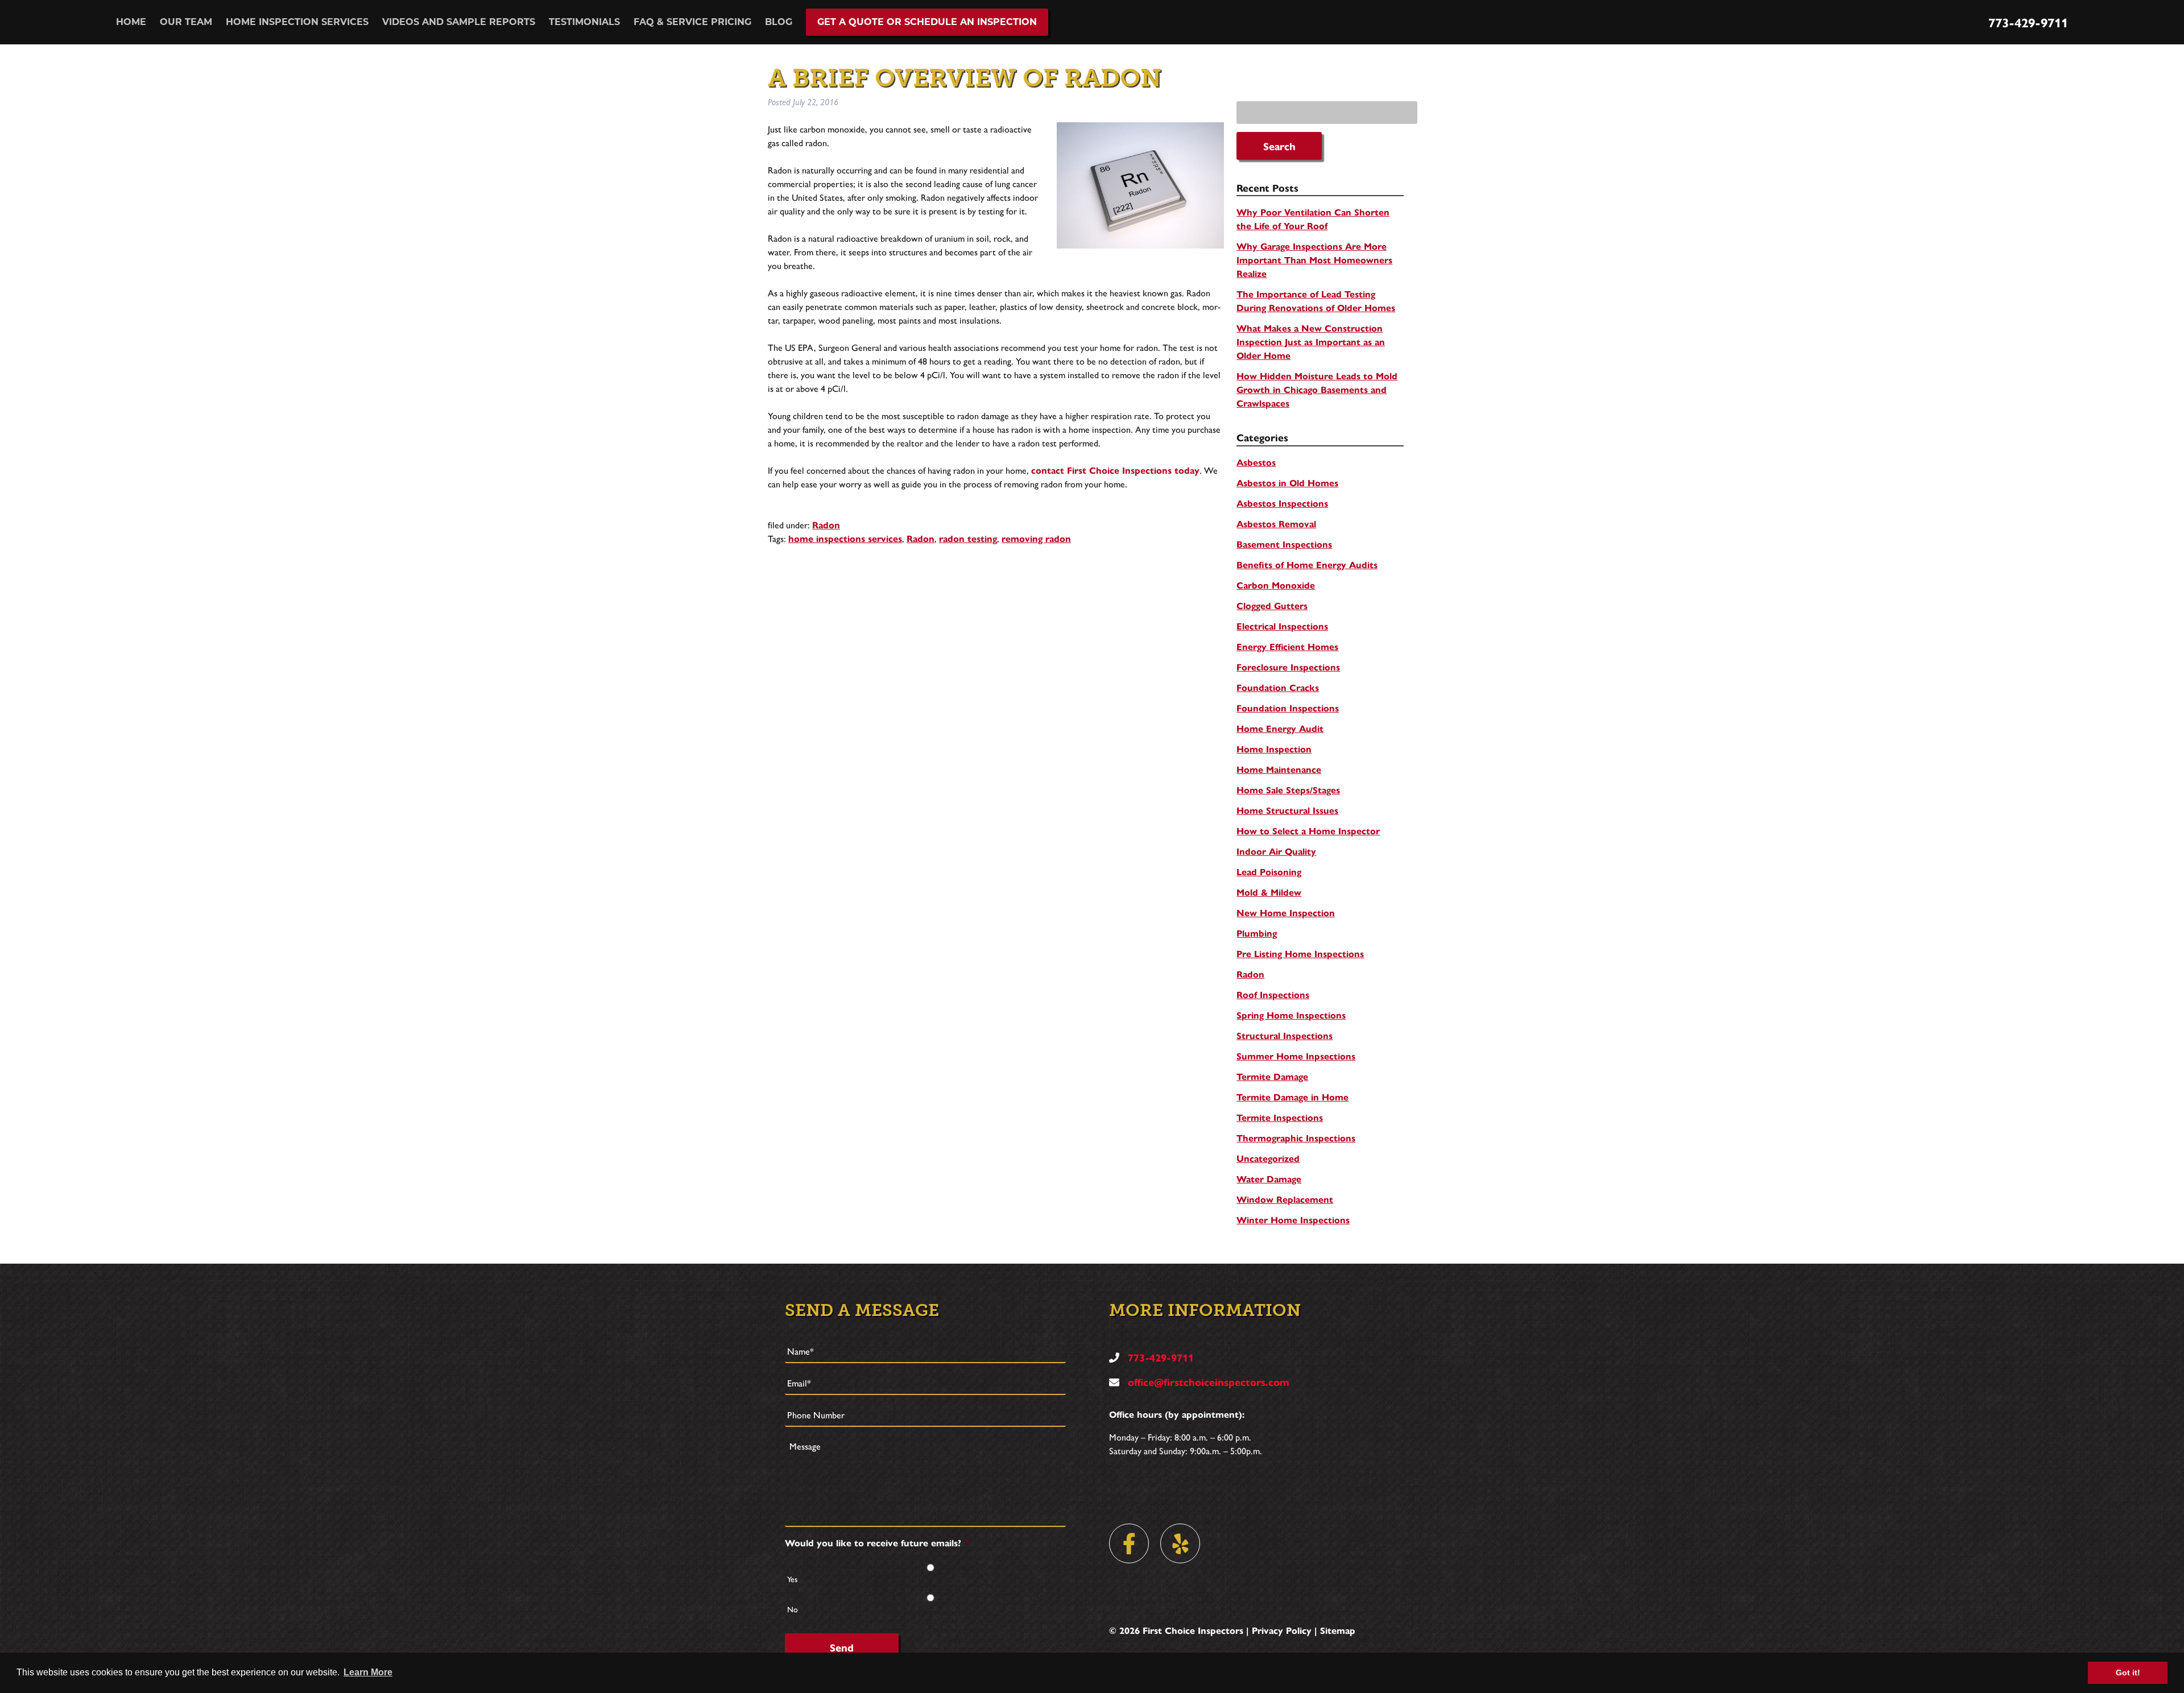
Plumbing (1257, 933)
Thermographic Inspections (1296, 1138)
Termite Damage (1272, 1076)
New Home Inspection (1286, 912)
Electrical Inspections (1282, 626)
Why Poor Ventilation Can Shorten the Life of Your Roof (1313, 219)
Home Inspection (1274, 749)
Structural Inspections (1285, 1035)
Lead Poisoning (1269, 872)
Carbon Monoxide (1276, 585)
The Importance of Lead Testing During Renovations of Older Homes (1316, 301)
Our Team (186, 22)
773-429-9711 (2028, 22)
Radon (826, 525)
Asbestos (1256, 462)
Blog (779, 22)
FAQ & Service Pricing (692, 22)
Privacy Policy (1282, 1630)
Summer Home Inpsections (1296, 1056)
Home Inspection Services (297, 22)
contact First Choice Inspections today (1115, 470)
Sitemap (1338, 1630)
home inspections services (845, 538)
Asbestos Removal (1276, 523)
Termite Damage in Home (1292, 1097)
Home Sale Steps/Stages (1288, 790)
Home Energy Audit (1280, 728)
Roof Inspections (1273, 994)
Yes (792, 1579)
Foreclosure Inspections (1288, 667)
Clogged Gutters (1272, 605)
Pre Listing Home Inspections (1300, 953)
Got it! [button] (2128, 1673)
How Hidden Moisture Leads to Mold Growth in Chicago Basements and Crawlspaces (1317, 389)
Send (842, 1647)
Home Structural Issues (1287, 810)
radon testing (968, 538)
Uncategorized (1268, 1158)
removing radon (1036, 538)
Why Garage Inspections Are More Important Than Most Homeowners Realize (1314, 260)
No (793, 1609)
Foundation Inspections (1288, 708)
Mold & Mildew (1269, 892)
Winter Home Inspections (1293, 1220)
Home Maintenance (1279, 769)
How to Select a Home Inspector (1308, 831)
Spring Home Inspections (1291, 1015)
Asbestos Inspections (1282, 503)
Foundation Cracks (1278, 687)
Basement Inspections (1284, 544)
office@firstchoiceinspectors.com (1207, 1382)
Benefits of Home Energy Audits (1307, 564)
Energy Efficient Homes (1287, 646)
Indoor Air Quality (1276, 851)
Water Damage (1269, 1179)
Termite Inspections (1280, 1117)
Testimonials (584, 22)
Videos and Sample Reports (459, 22)
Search (1279, 146)
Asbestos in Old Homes (1287, 483)
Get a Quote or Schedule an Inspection (927, 22)
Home (131, 22)
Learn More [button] (368, 1672)
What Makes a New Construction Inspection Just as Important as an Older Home (1311, 342)
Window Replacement (1285, 1199)
